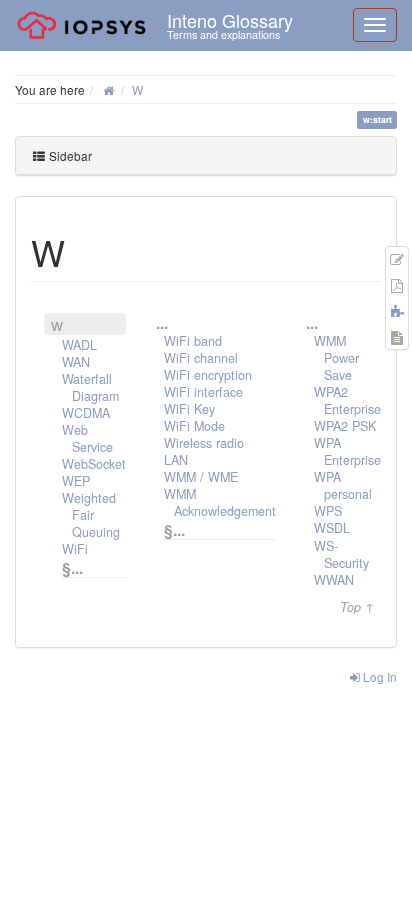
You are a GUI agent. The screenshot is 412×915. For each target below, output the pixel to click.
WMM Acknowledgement (220, 502)
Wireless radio (204, 443)
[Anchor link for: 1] (326, 322)
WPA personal (343, 485)
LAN (176, 460)
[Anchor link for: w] (83, 251)
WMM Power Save (336, 358)
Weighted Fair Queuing (91, 515)
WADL (79, 345)
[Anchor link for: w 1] (71, 323)
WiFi (75, 549)
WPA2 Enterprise (347, 400)
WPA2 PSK (345, 426)
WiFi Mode (194, 426)
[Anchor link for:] (176, 322)
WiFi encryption (208, 375)
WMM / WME (201, 477)
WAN (76, 362)
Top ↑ (357, 607)
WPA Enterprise (347, 451)
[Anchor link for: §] (95, 567)
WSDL (332, 528)
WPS (328, 511)
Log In (378, 676)
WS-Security (341, 554)
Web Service (87, 438)
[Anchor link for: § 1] (197, 529)
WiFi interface (203, 392)
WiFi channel (201, 358)
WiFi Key (189, 409)
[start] (108, 89)
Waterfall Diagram (90, 387)
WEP (76, 481)
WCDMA (86, 413)
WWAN (334, 580)
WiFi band (193, 341)
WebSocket (94, 464)
